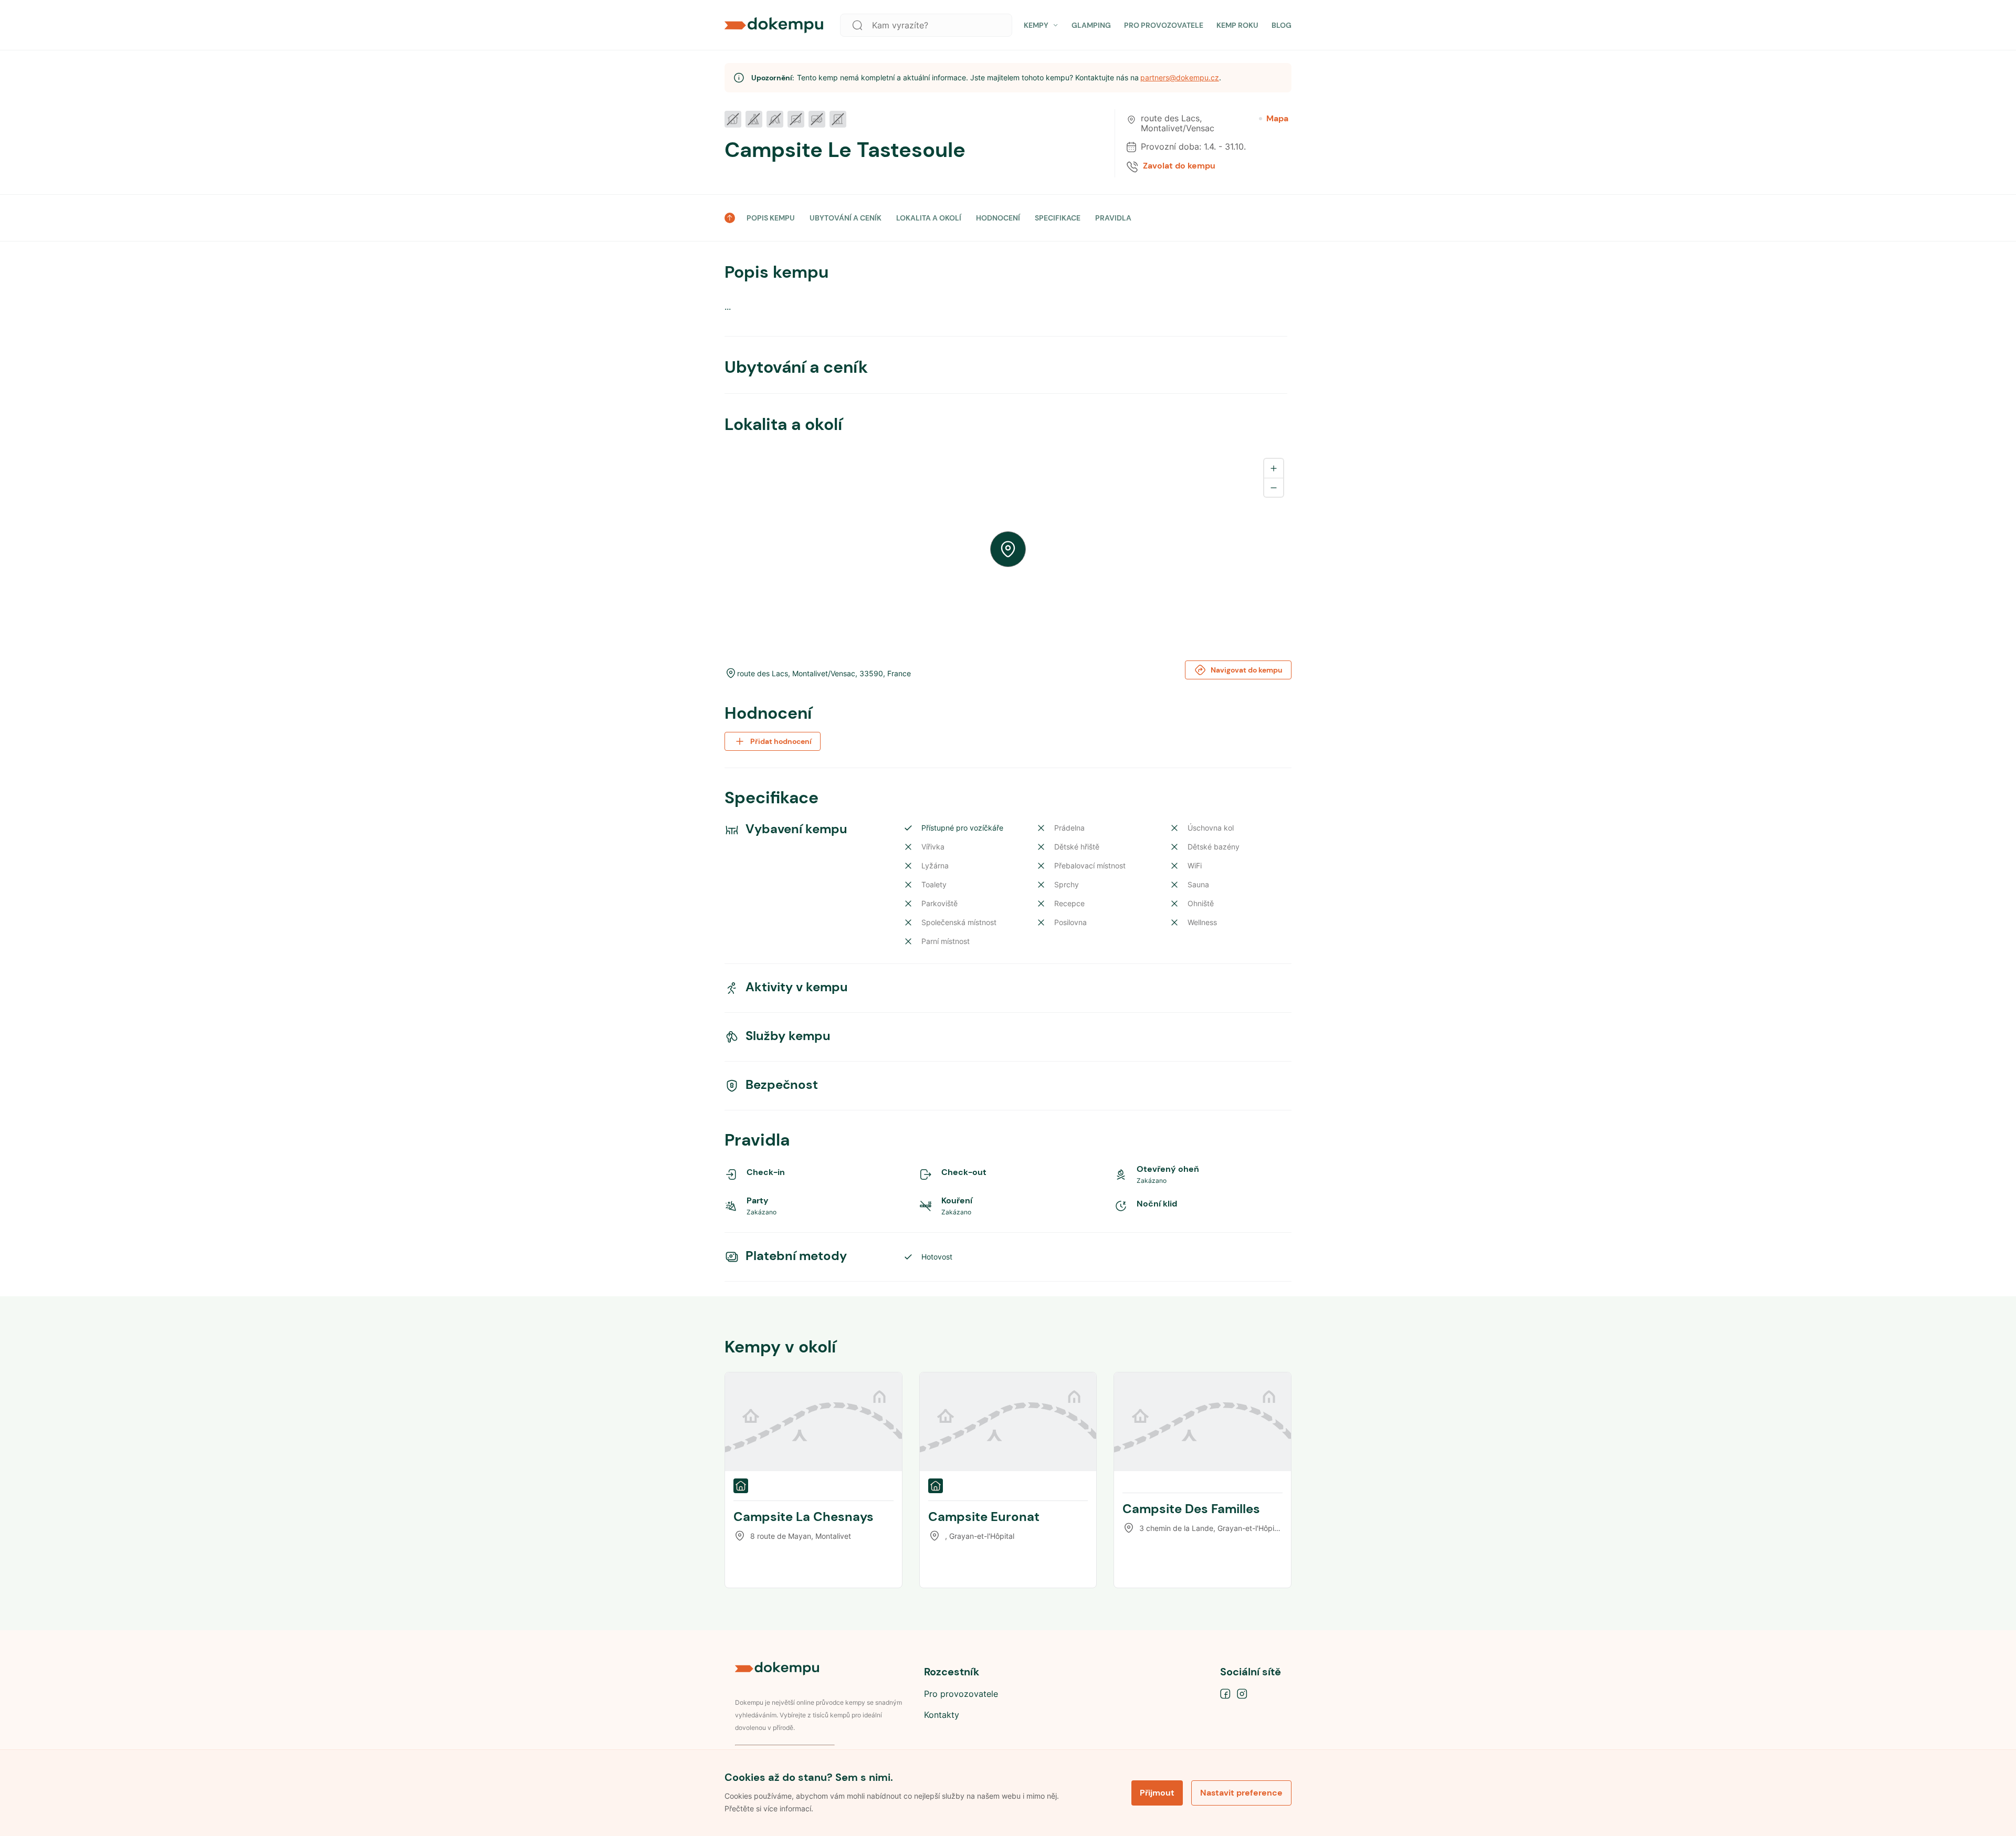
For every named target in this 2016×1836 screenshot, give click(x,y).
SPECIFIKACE (1058, 218)
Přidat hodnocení (781, 741)
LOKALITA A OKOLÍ (929, 218)
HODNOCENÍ (998, 218)
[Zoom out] (1274, 487)
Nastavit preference (1241, 1793)
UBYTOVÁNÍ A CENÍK (846, 218)
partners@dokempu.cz (1180, 77)
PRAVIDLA (1113, 218)
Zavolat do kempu (1179, 166)
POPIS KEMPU (771, 218)
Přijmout (1157, 1793)
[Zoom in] (1274, 468)
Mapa (1277, 119)
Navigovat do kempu (1247, 670)
